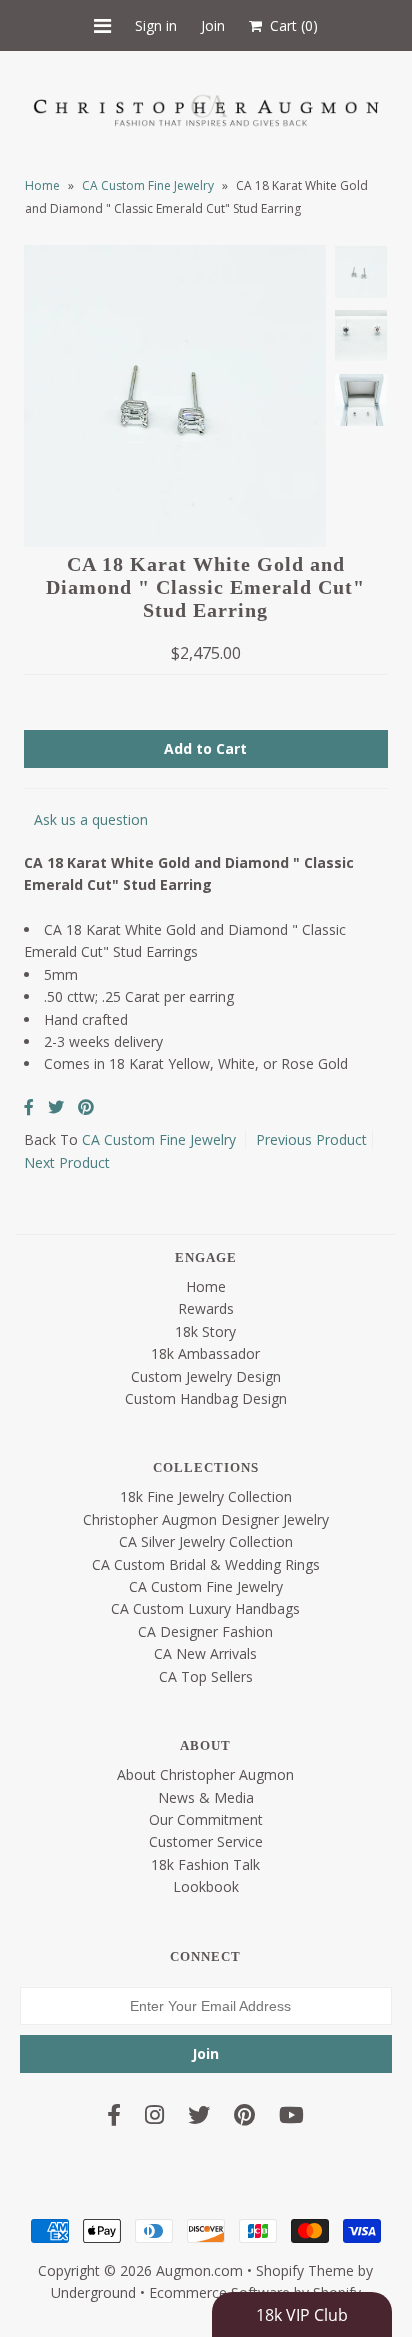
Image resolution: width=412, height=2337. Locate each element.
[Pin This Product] (86, 1107)
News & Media (206, 1797)
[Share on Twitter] (56, 1107)
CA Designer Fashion (205, 1631)
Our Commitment (206, 1819)
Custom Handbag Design (206, 1398)
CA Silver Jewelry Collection (206, 1541)
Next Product (67, 1162)
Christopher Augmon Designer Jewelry (206, 1519)
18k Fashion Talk (205, 1864)
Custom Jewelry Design (206, 1376)
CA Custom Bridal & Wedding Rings (206, 1564)
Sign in (156, 25)
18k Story (205, 1331)
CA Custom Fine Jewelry (148, 185)
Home (42, 185)
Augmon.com (199, 2270)
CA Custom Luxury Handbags (205, 1608)
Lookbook (206, 1886)
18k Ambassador (205, 1353)
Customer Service (206, 1841)
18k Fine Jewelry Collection (206, 1496)
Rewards (206, 1308)
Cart (290, 25)
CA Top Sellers (206, 1676)
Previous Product (311, 1139)
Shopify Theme (305, 2270)
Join (213, 25)
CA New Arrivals (205, 1653)
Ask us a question (91, 819)
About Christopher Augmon (205, 1774)
